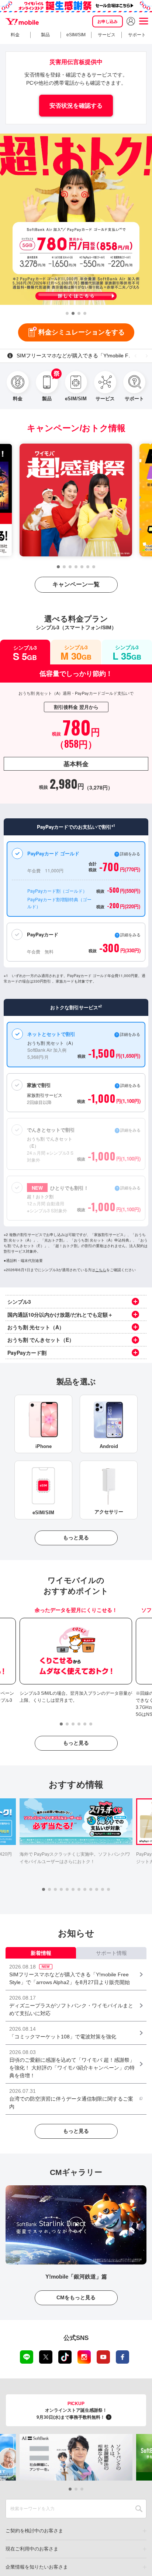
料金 (15, 35)
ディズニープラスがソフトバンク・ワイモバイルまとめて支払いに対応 (84, 356)
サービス (107, 35)
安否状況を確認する (76, 106)
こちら (101, 1270)
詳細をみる (130, 1188)
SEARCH (139, 2509)
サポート (137, 35)
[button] (67, 313)
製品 (45, 35)
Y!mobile (22, 21)
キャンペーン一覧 (76, 584)
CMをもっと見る (76, 2297)
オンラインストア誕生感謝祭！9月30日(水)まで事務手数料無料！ (72, 2410)
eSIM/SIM (76, 35)
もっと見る (76, 1538)
